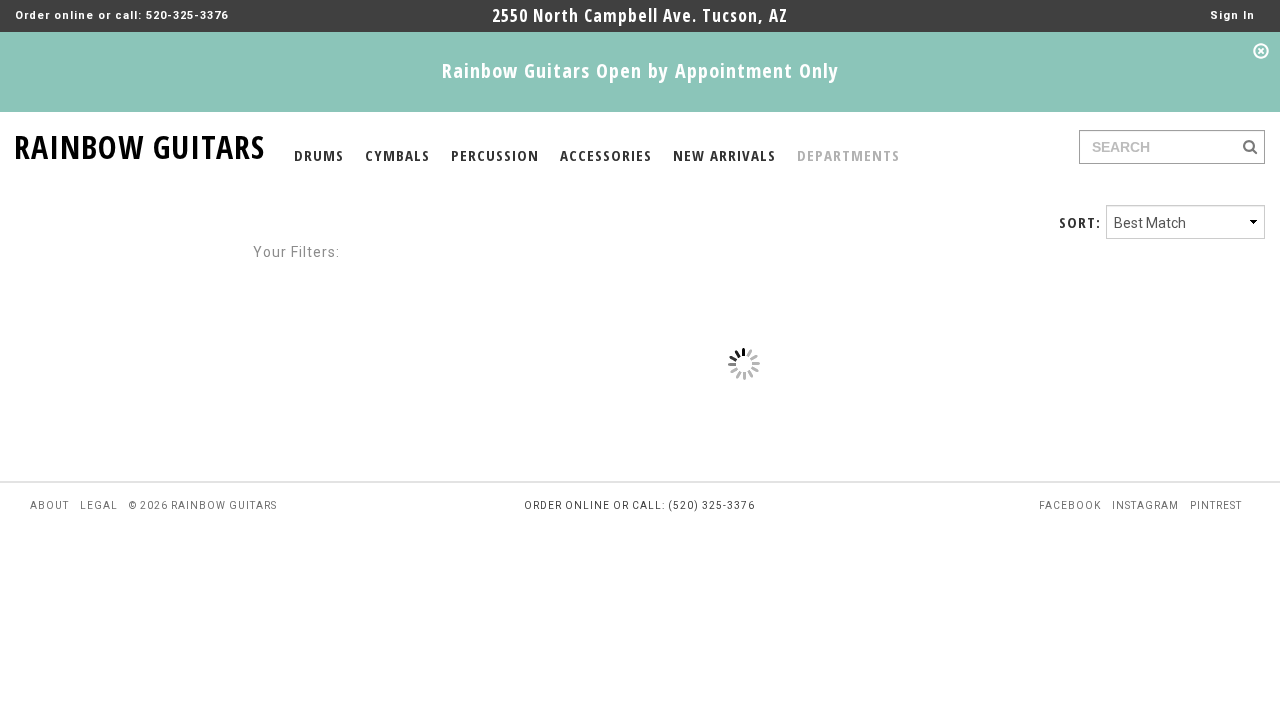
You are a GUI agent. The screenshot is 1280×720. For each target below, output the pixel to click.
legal (99, 505)
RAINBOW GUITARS (139, 143)
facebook (1070, 505)
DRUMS (319, 155)
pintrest (1216, 505)
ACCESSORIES (606, 155)
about (49, 505)
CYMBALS (397, 155)
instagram (1145, 505)
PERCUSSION (495, 155)
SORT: (1080, 222)
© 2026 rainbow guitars (203, 505)
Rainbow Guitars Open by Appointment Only (640, 70)
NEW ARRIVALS (724, 155)
